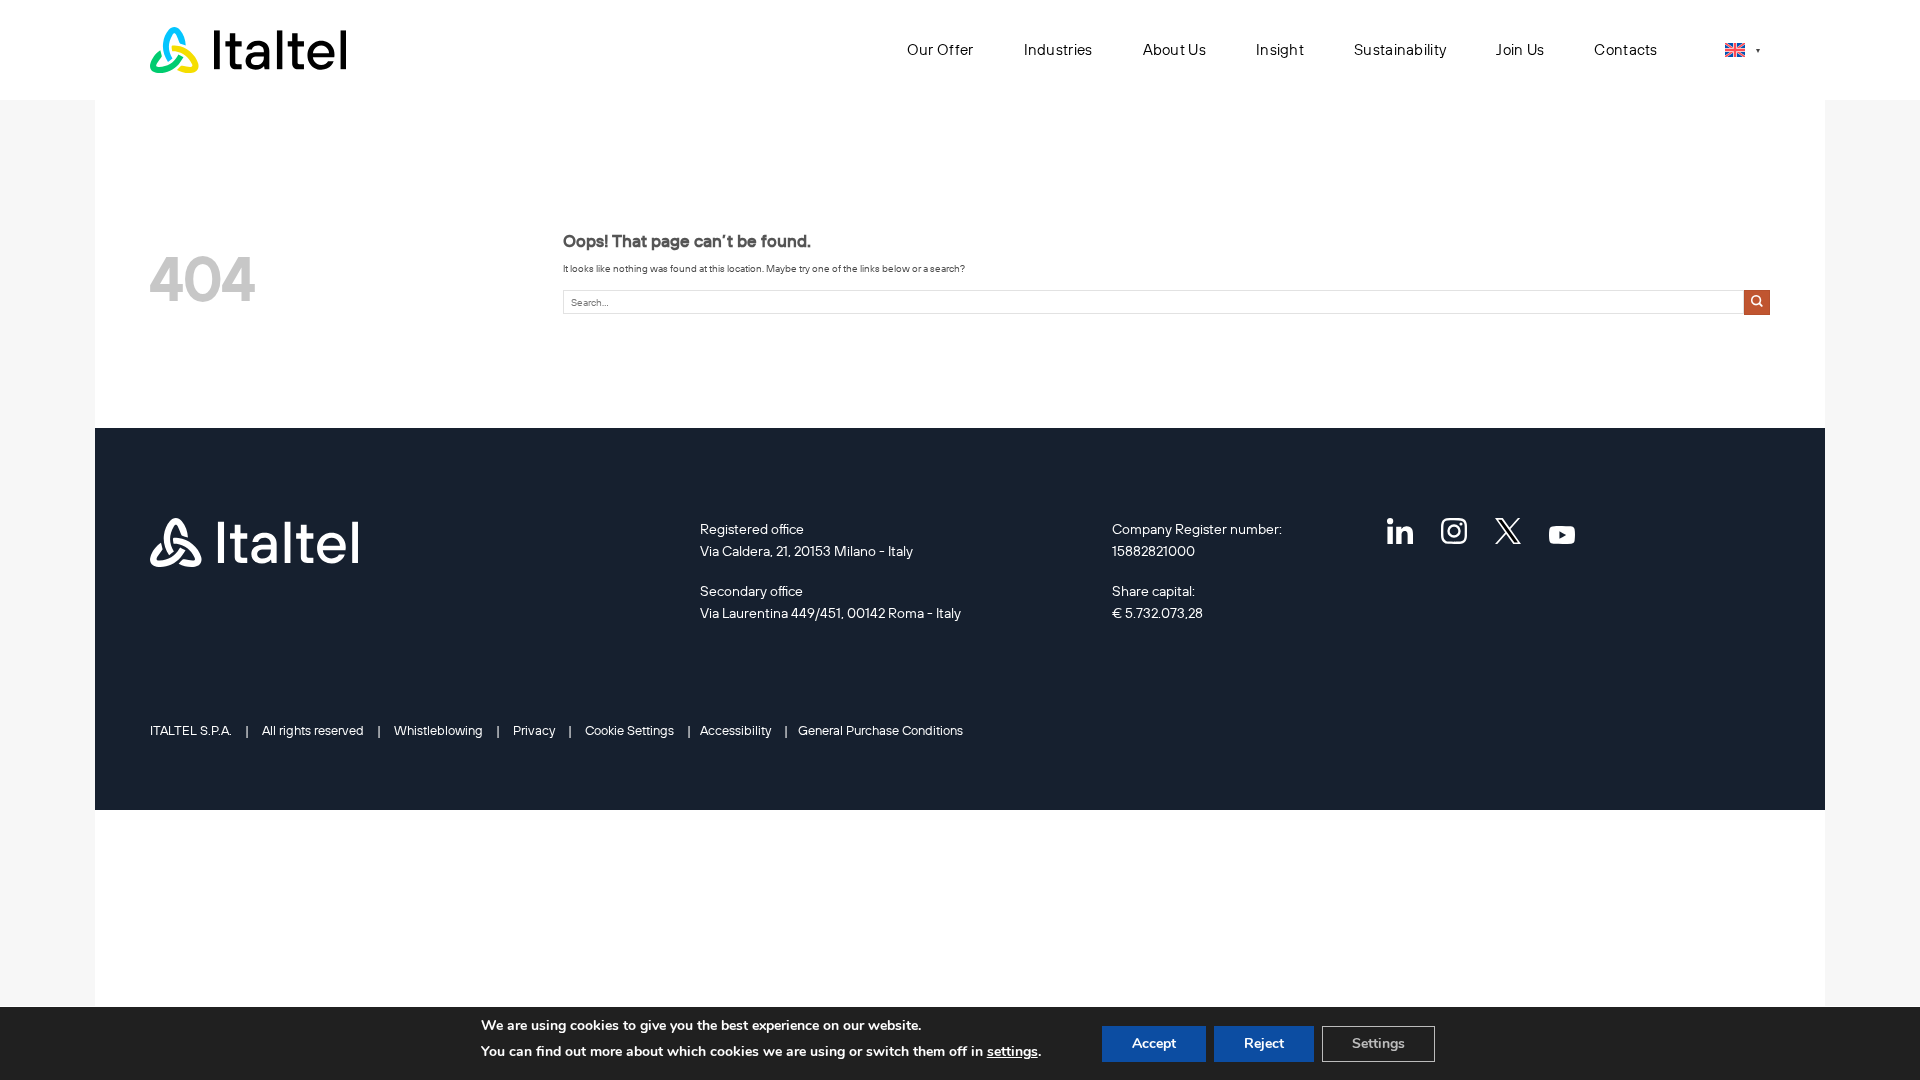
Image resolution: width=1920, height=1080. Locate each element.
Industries (1058, 49)
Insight (1280, 49)
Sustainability (1400, 49)
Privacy (534, 730)
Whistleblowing (438, 730)
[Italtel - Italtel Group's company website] (250, 50)
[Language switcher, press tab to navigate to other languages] (1742, 49)
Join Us (1520, 49)
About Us (1174, 49)
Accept (1154, 1043)
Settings (1378, 1043)
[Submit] (1757, 302)
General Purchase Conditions (880, 730)
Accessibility (735, 730)
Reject (1264, 1043)
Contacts (1625, 49)
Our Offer (940, 49)
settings (1012, 1051)
